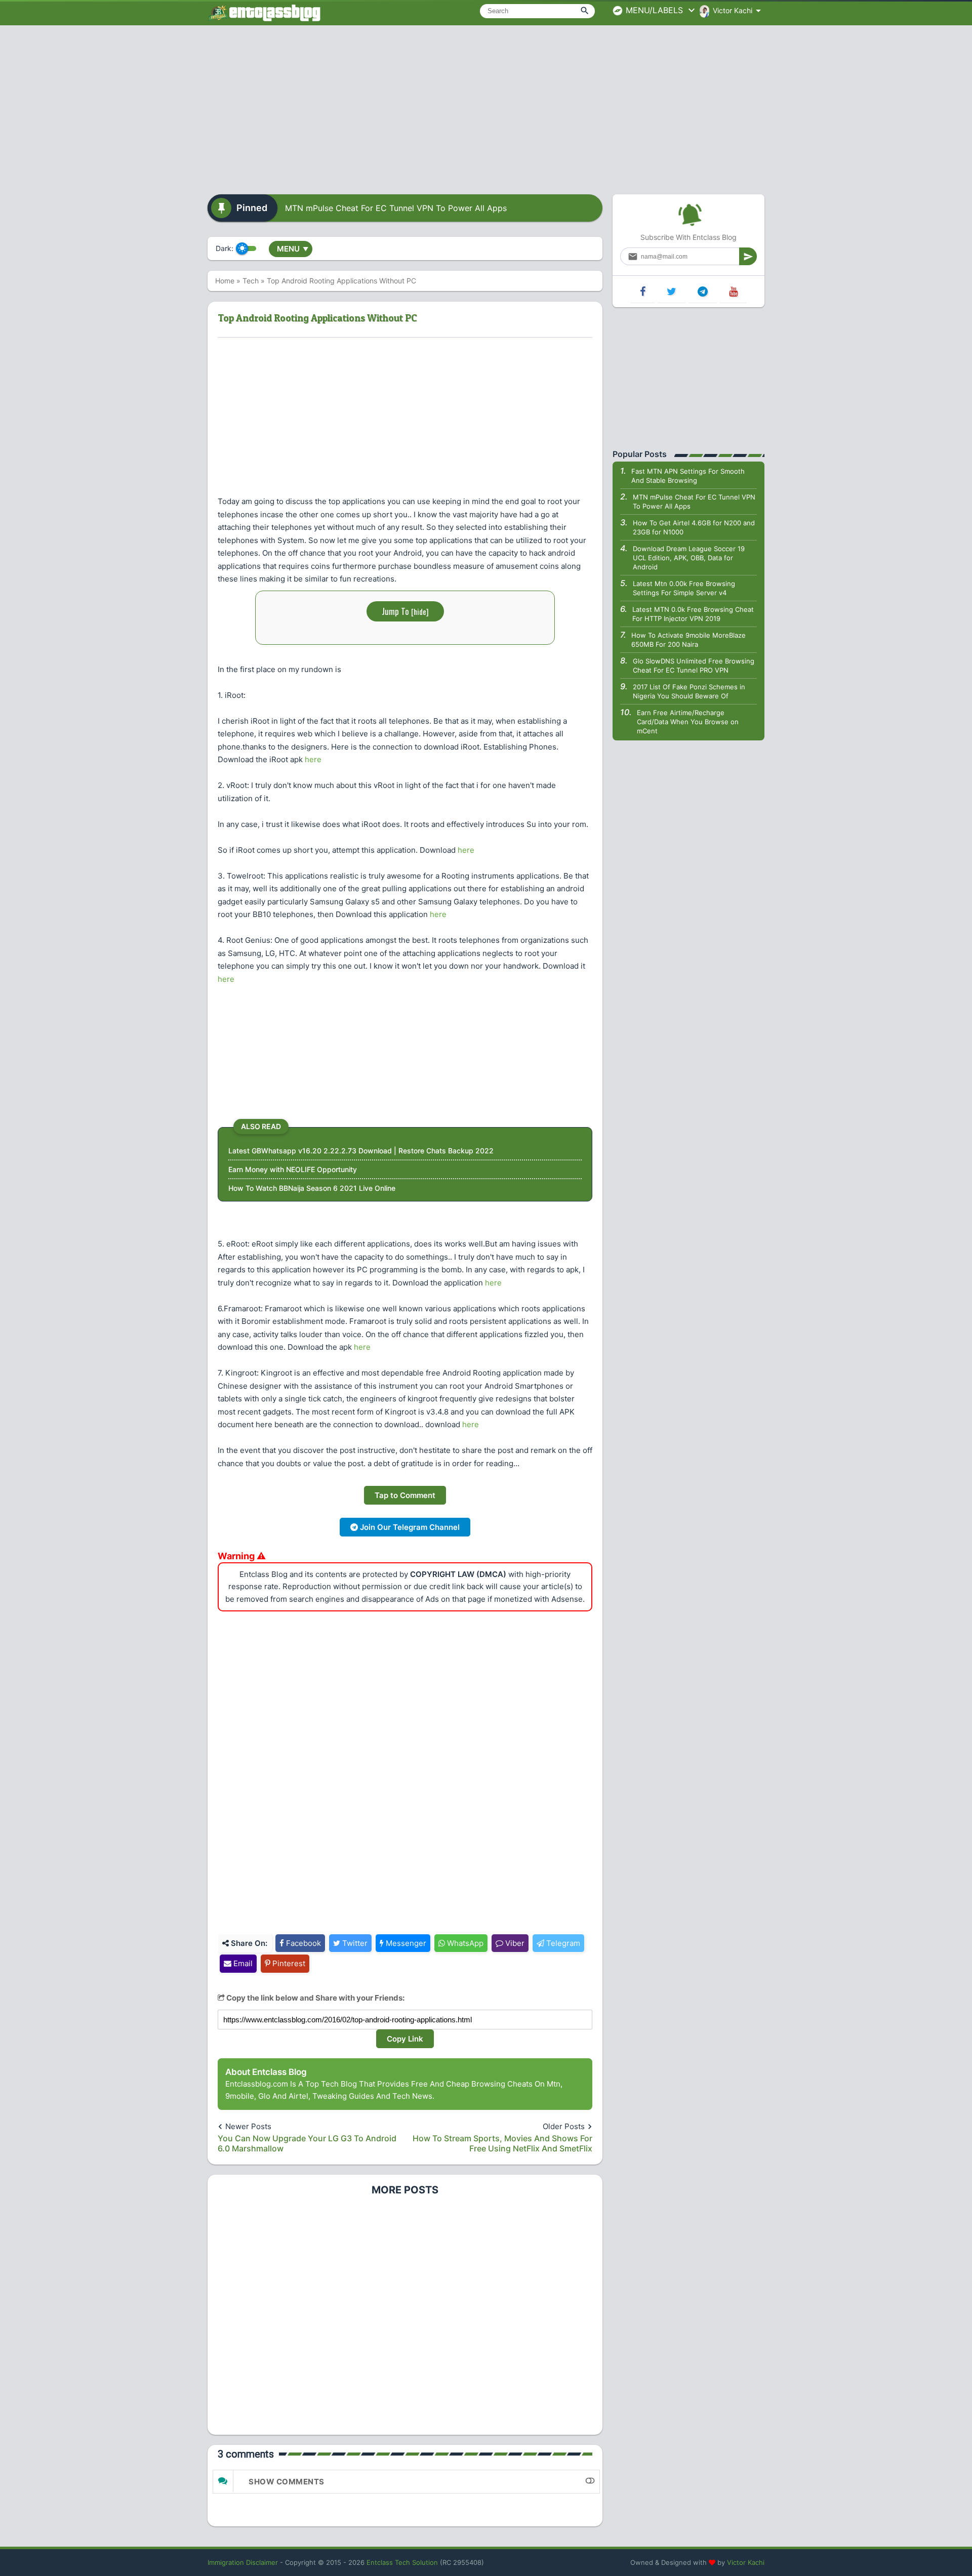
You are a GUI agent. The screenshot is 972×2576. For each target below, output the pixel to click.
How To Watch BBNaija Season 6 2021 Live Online (312, 1188)
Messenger (405, 1943)
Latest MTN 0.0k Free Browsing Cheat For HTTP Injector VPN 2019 (693, 614)
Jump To (405, 611)
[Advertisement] (486, 106)
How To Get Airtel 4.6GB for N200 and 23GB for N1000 (694, 527)
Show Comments (287, 2482)
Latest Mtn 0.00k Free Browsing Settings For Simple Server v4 (684, 588)
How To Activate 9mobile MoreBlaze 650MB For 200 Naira (688, 640)
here (313, 759)
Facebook (302, 1943)
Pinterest (288, 1963)
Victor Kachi (746, 2562)
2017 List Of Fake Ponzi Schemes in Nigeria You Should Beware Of (689, 691)
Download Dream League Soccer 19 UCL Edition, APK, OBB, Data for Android (689, 558)
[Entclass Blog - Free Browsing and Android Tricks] (264, 13)
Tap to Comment (405, 1495)
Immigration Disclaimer (243, 2562)
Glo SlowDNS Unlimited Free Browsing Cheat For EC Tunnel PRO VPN (694, 666)
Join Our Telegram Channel (409, 1527)
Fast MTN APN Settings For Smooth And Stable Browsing (688, 476)
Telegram (562, 1943)
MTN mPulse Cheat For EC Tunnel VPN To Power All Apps (396, 208)
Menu (293, 249)
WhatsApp (464, 1943)
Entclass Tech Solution (402, 2562)
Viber (514, 1943)
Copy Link (405, 2039)
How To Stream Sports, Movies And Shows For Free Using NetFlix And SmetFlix (502, 2143)
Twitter (354, 1943)
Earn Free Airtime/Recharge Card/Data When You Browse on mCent (688, 722)
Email (242, 1963)
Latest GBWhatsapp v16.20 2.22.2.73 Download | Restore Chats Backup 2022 (361, 1151)
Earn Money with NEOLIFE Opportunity (293, 1169)
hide (420, 611)
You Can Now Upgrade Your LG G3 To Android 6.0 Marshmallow (307, 2143)
